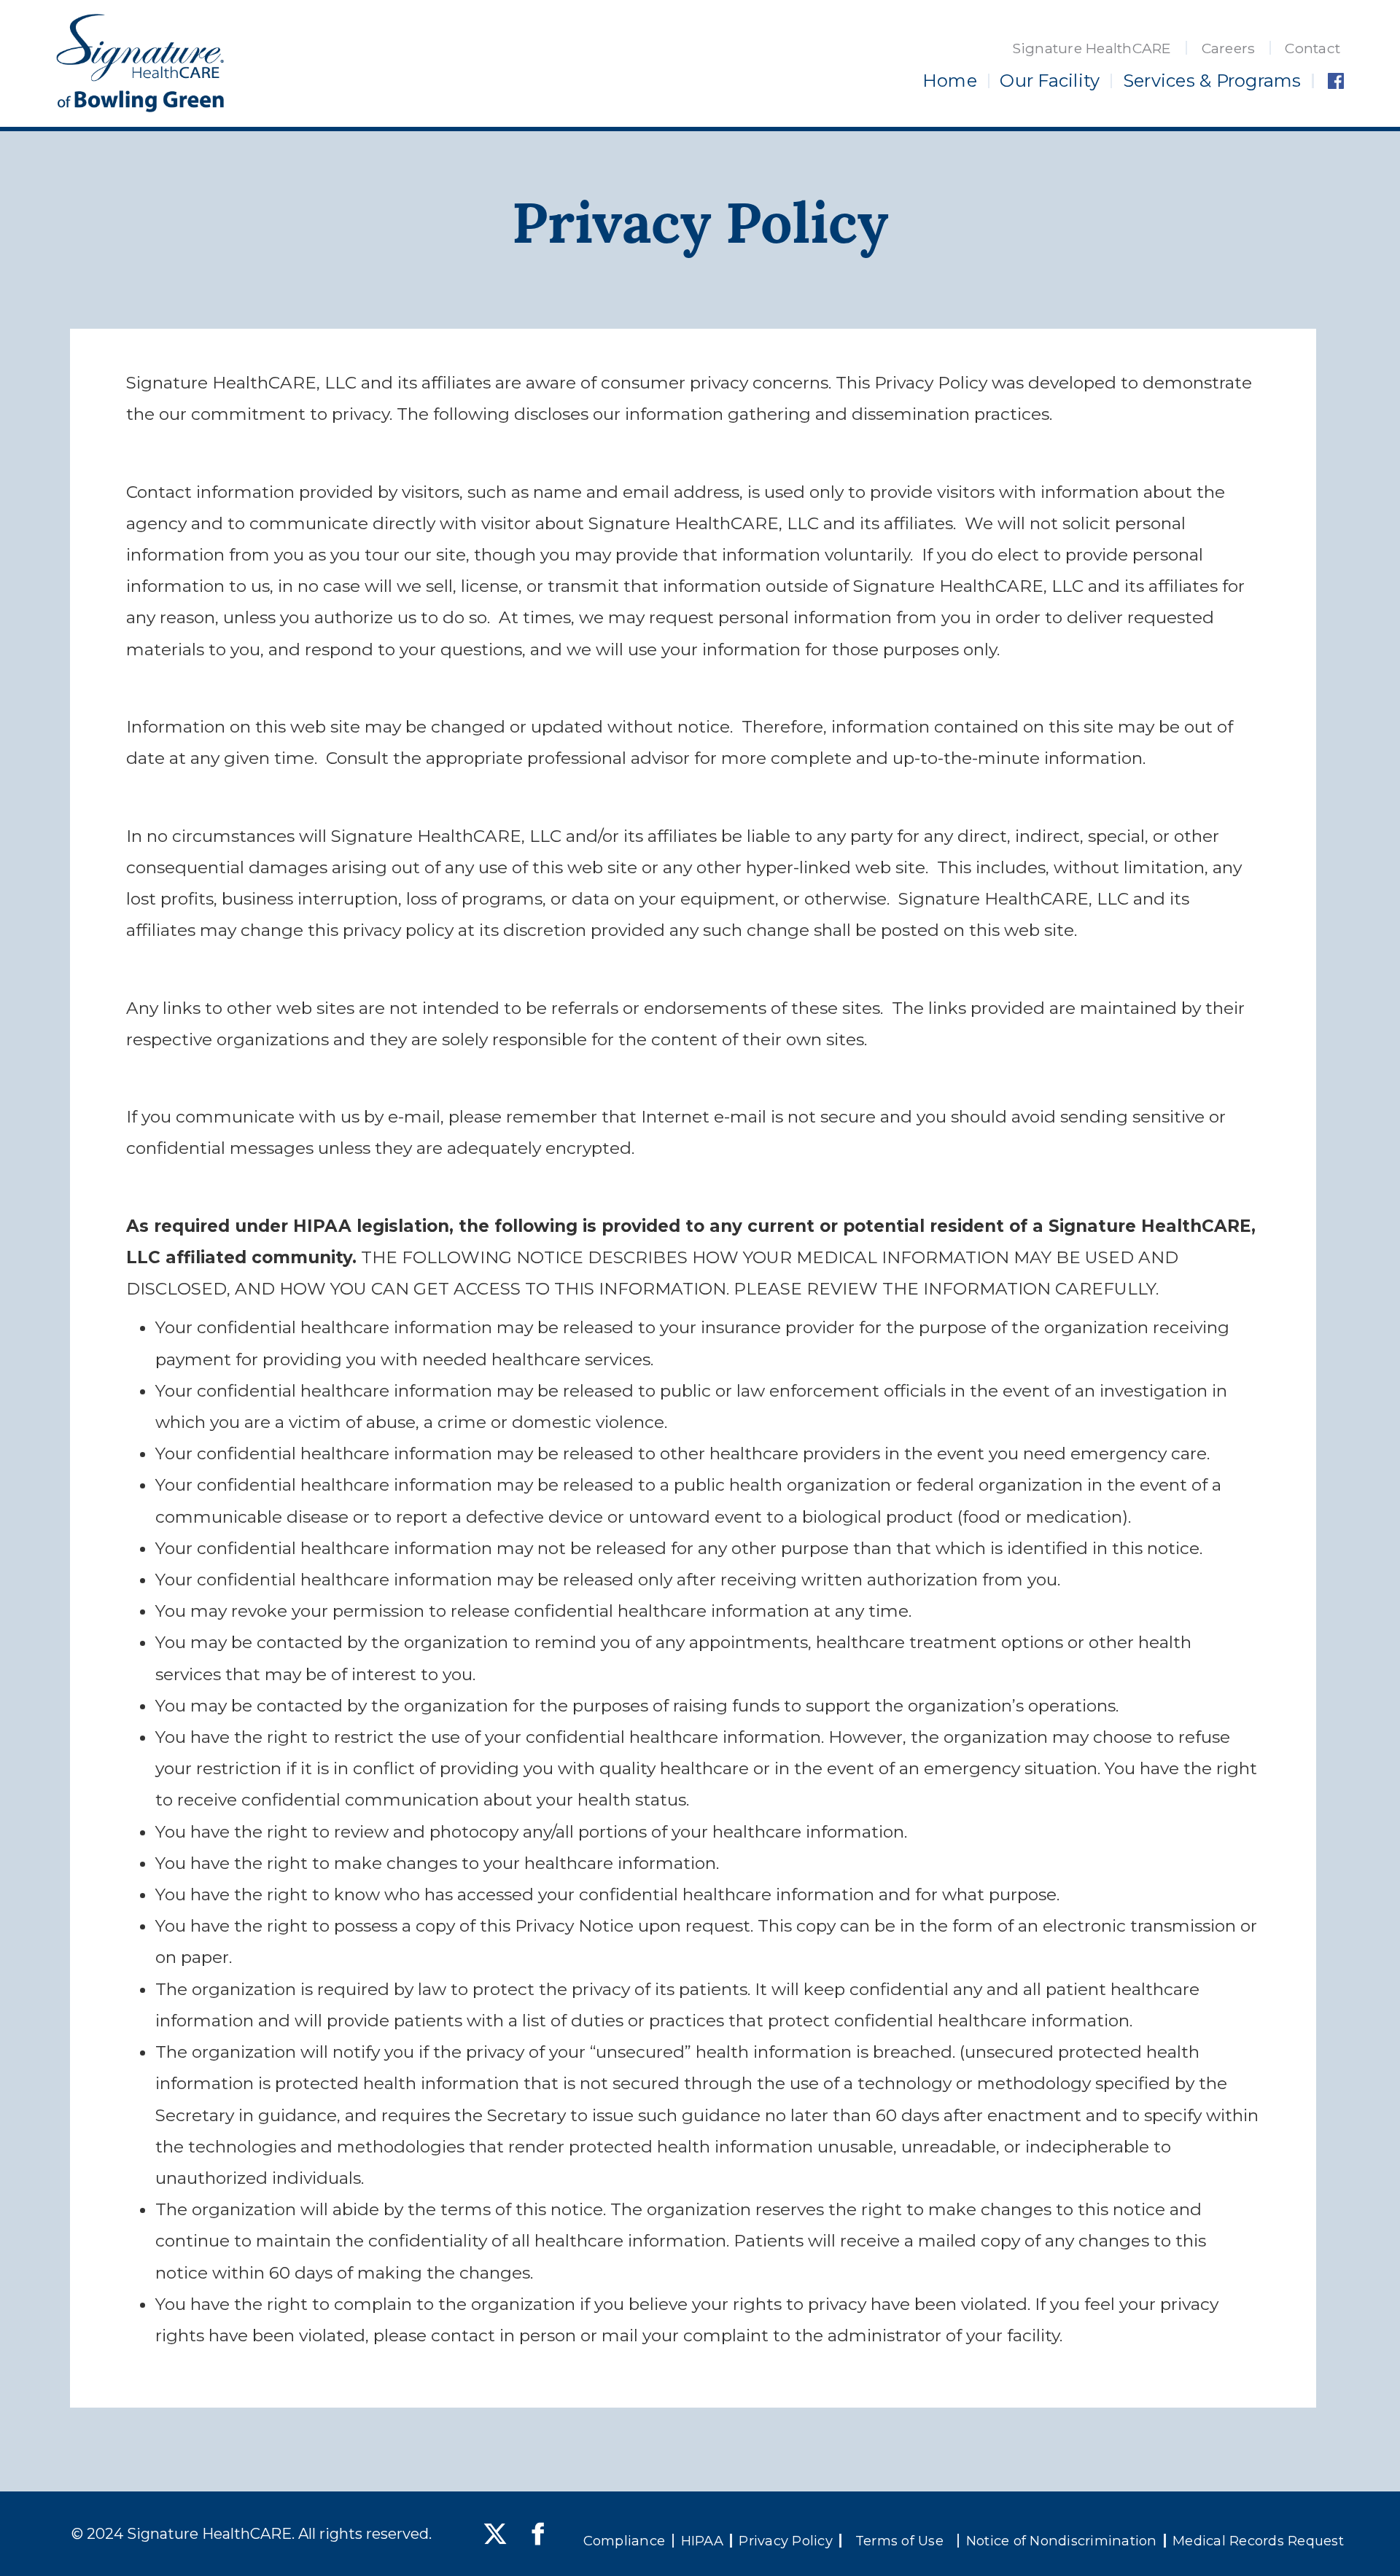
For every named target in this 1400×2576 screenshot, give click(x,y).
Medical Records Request (1258, 2541)
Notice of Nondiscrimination (1062, 2541)
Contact (1312, 48)
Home (950, 81)
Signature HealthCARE (1092, 48)
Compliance (625, 2541)
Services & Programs (1212, 81)
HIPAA (702, 2541)
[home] (140, 63)
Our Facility (1050, 81)
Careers (1229, 48)
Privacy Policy (786, 2541)
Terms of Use (899, 2541)
